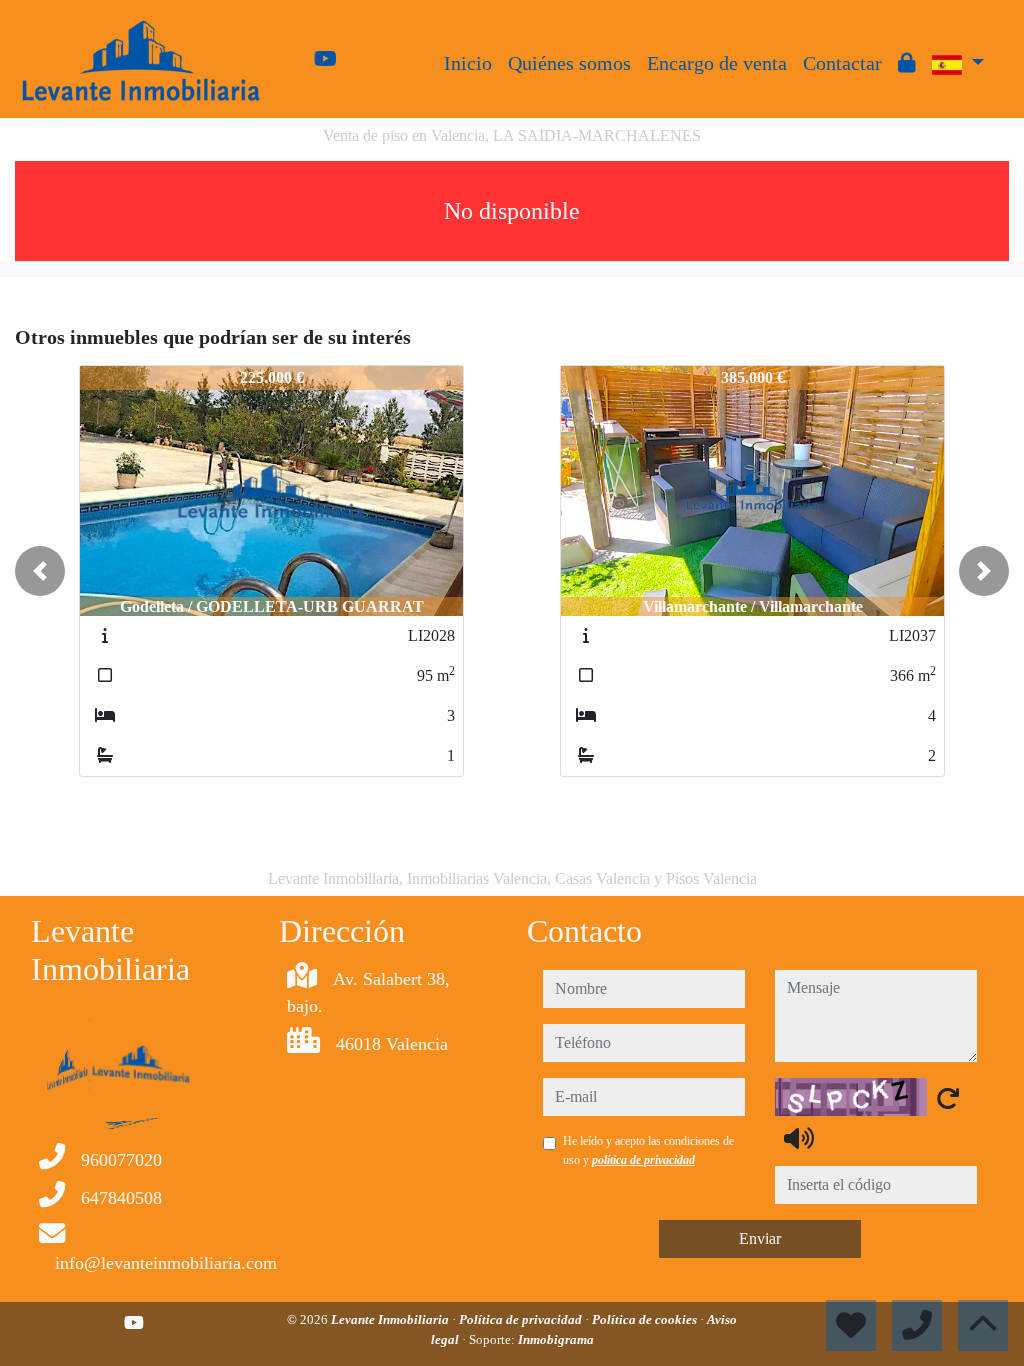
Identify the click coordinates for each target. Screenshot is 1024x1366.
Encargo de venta (717, 63)
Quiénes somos (569, 63)
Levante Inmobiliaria (391, 1319)
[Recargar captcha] (948, 1098)
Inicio (468, 63)
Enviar (760, 1238)
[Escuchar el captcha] (799, 1138)
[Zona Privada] (907, 63)
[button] (40, 571)
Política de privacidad (522, 1319)
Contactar (842, 63)
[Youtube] (325, 59)
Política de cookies (646, 1319)
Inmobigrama (556, 1339)
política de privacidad (643, 1160)
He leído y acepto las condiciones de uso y (648, 1150)
